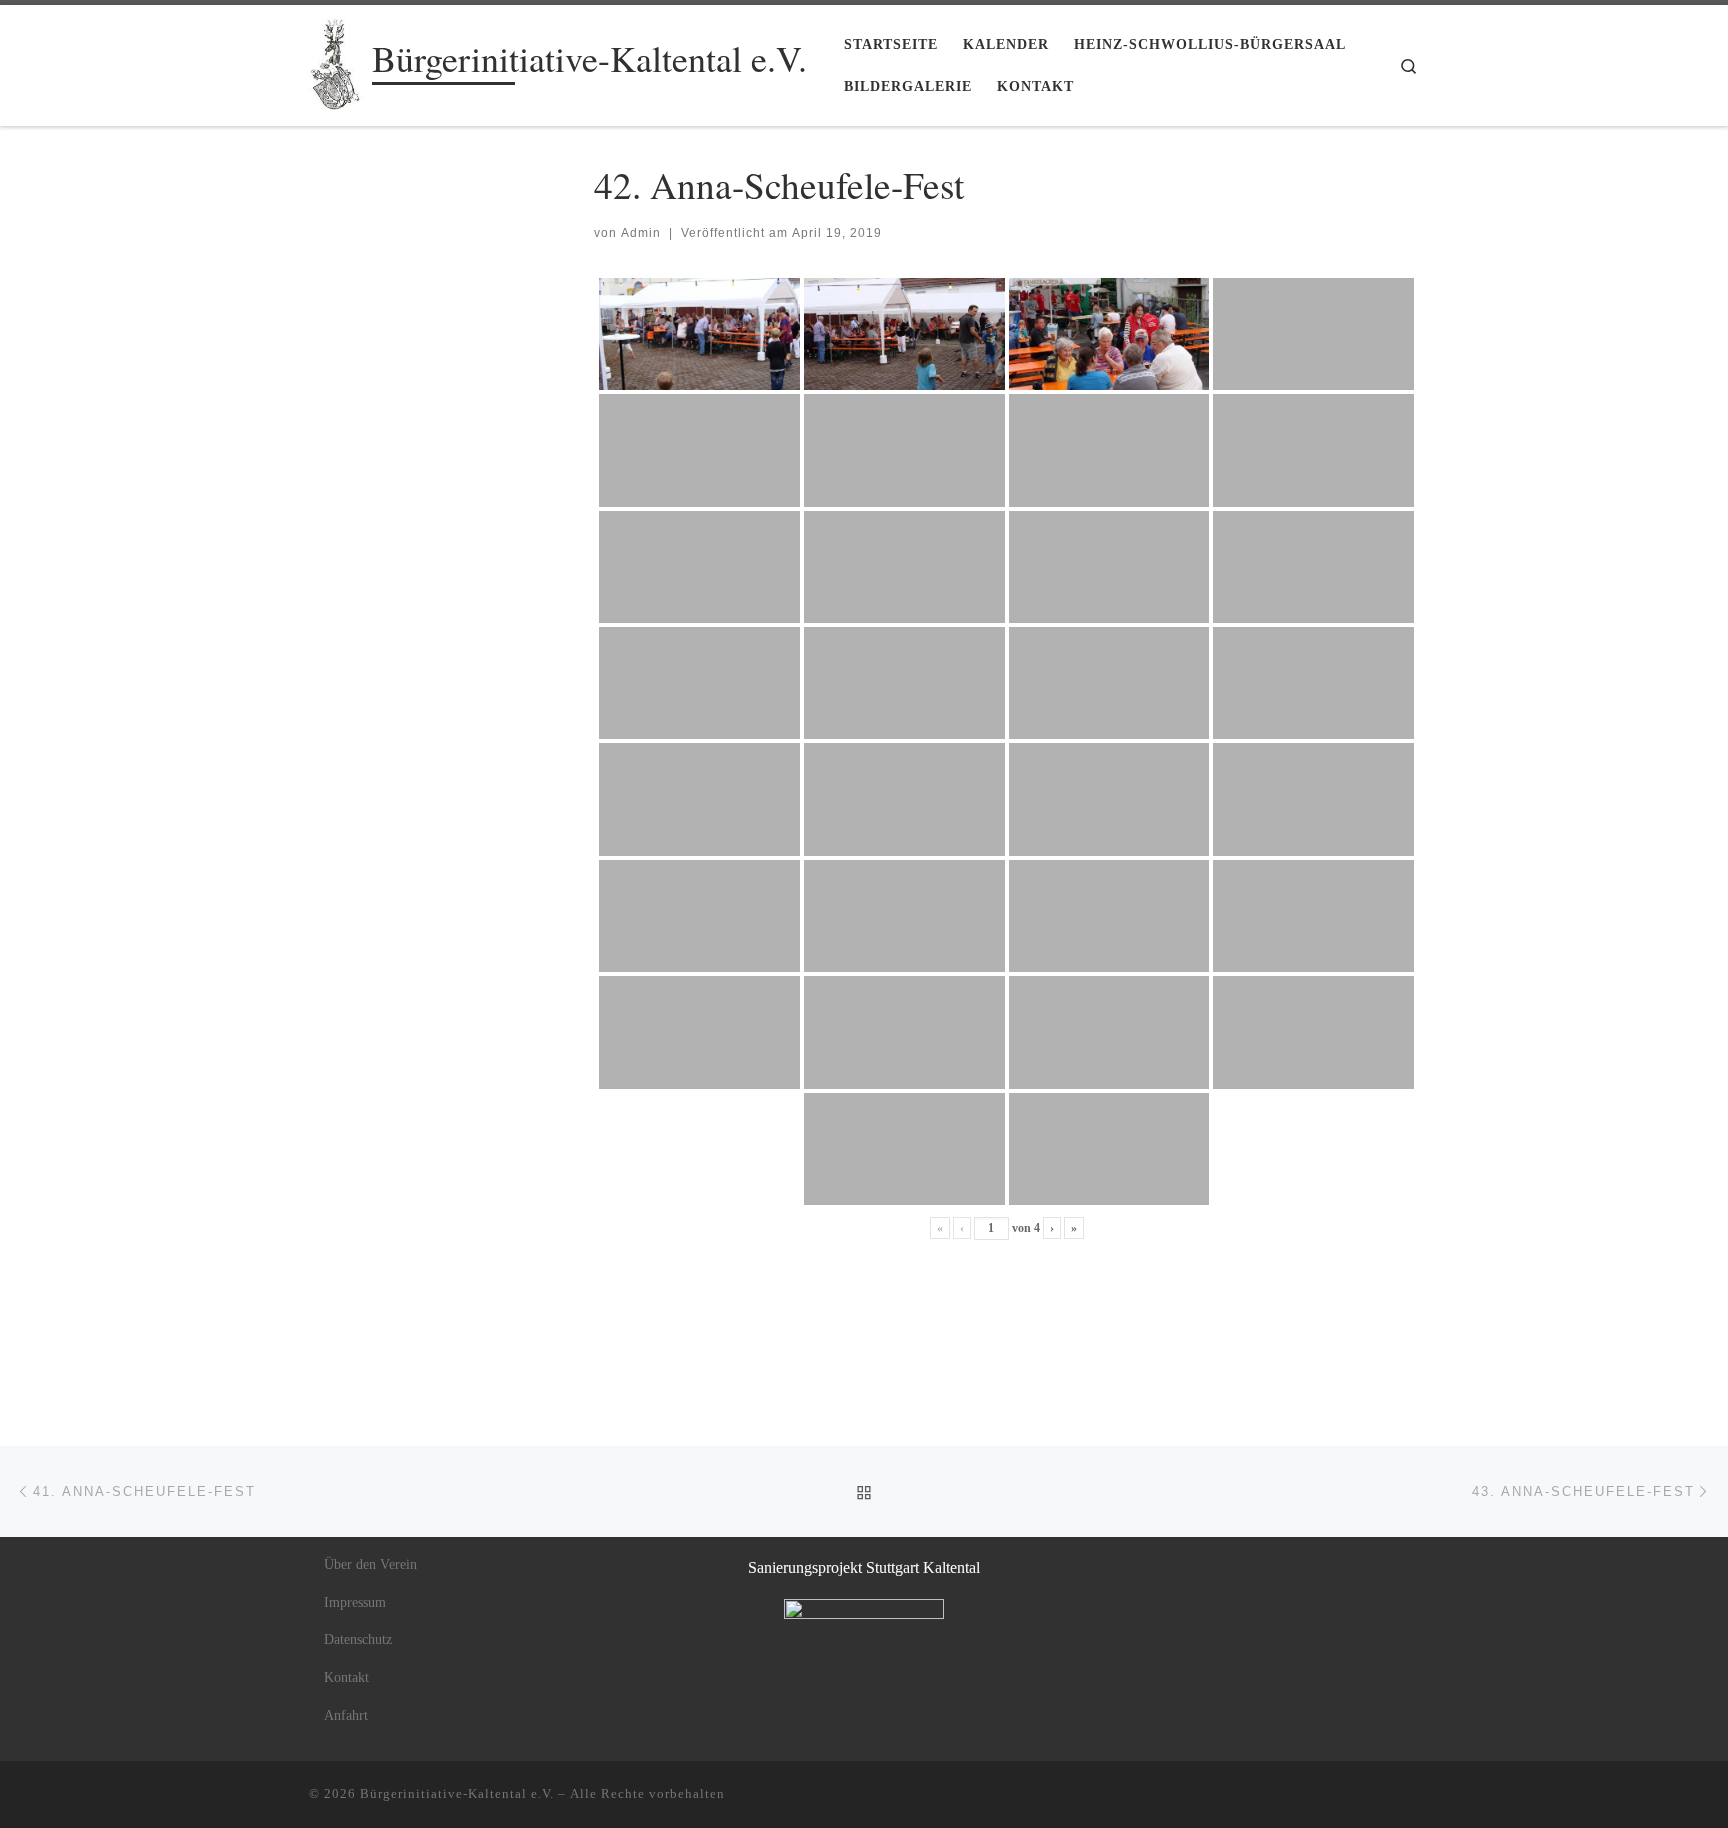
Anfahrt (346, 1715)
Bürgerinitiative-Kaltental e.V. (457, 1793)
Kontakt (346, 1677)
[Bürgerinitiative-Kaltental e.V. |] (337, 59)
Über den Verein (370, 1564)
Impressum (355, 1602)
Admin (641, 233)
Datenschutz (358, 1639)
